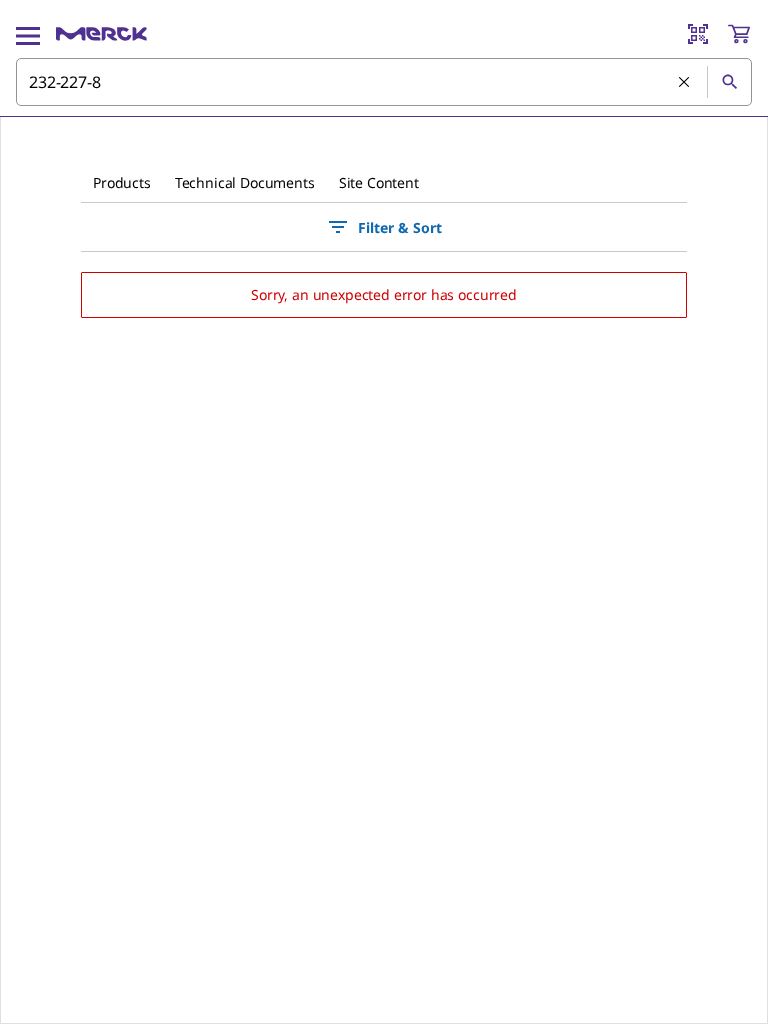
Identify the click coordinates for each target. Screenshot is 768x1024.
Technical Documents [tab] (245, 182)
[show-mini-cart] (739, 34)
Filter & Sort (400, 227)
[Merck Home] (101, 34)
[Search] (729, 82)
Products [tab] (122, 182)
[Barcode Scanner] (698, 34)
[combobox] (384, 82)
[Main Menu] (28, 34)
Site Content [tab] (379, 182)
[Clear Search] (685, 83)
